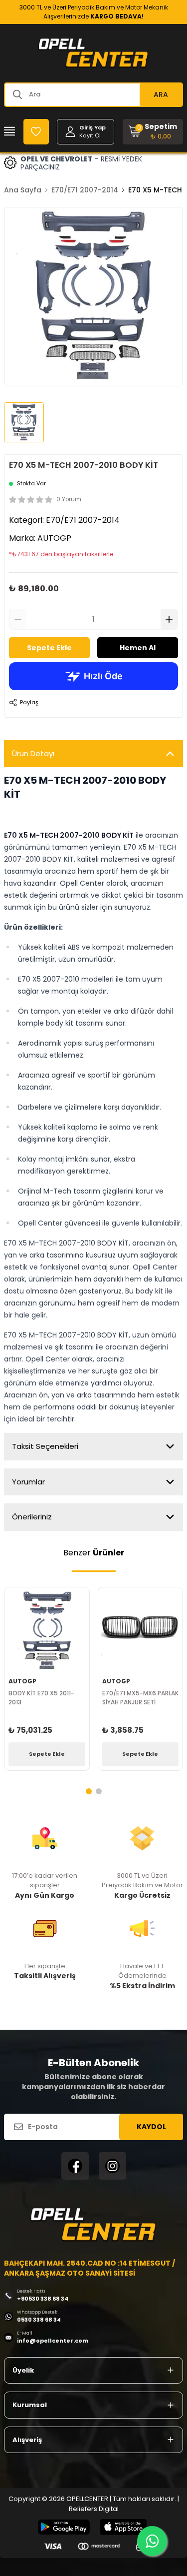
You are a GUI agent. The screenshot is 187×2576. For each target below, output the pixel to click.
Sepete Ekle (49, 648)
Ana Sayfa (23, 190)
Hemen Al (138, 648)
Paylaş (29, 702)
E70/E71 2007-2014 (85, 190)
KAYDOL (151, 2127)
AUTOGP (54, 538)
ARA (161, 94)
